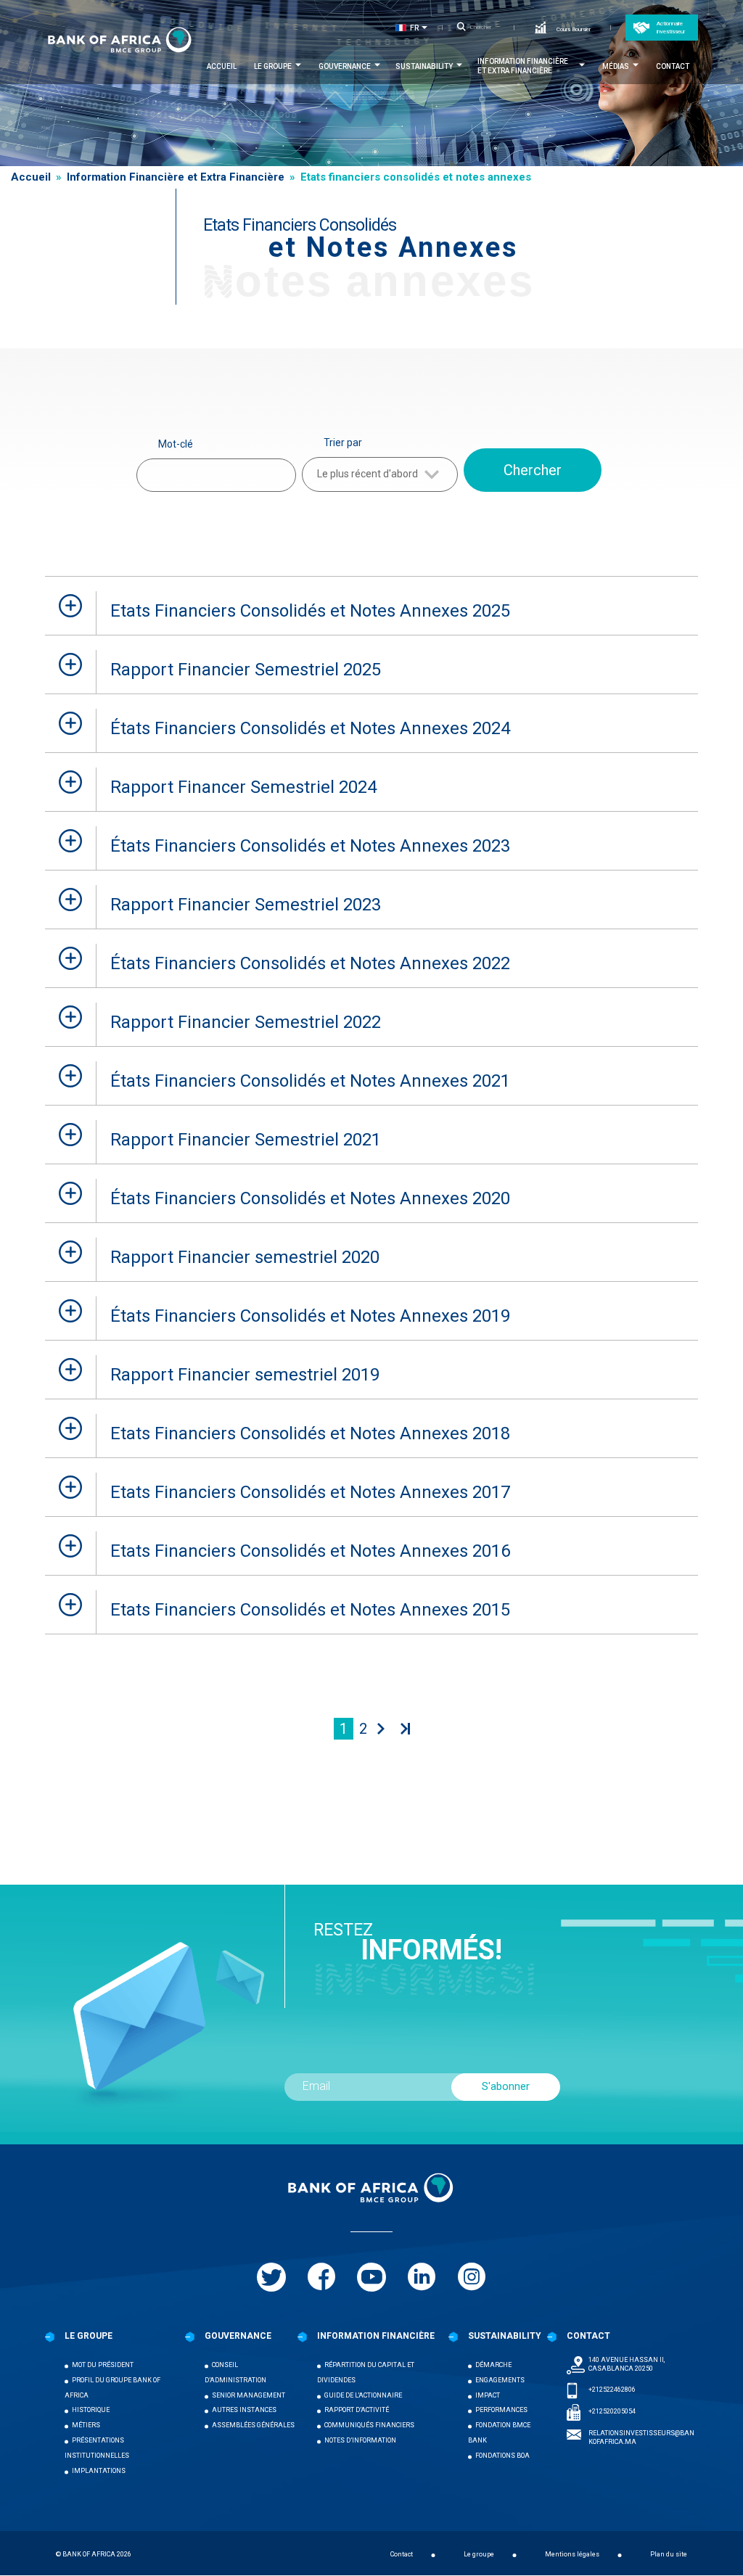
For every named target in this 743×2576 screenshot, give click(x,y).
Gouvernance (345, 66)
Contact (673, 66)
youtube (371, 2277)
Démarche (493, 2365)
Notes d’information (360, 2440)
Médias (616, 66)
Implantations (99, 2471)
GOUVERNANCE (238, 2336)
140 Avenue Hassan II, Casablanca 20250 (627, 2364)
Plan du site (669, 2554)
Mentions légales (572, 2554)
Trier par (343, 443)
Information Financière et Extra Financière (523, 66)
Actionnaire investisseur (671, 28)
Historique (91, 2410)
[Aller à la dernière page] (403, 1729)
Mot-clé (176, 444)
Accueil (222, 66)
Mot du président (103, 2365)
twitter (271, 2277)
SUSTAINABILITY (505, 2336)
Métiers (86, 2425)
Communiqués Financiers (369, 2425)
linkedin (422, 2277)
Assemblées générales (253, 2425)
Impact (488, 2395)
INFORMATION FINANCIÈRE (376, 2336)
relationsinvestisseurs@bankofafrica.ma (641, 2437)
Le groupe (273, 66)
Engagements (500, 2380)
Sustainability (424, 66)
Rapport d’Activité (357, 2410)
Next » (379, 1729)
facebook (321, 2277)
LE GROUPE (89, 2336)
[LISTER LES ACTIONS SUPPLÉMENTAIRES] (427, 28)
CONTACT (588, 2336)
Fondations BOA (502, 2456)
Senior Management (249, 2395)
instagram (472, 2277)
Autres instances (244, 2410)
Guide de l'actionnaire (363, 2395)
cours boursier (574, 29)
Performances (501, 2410)
